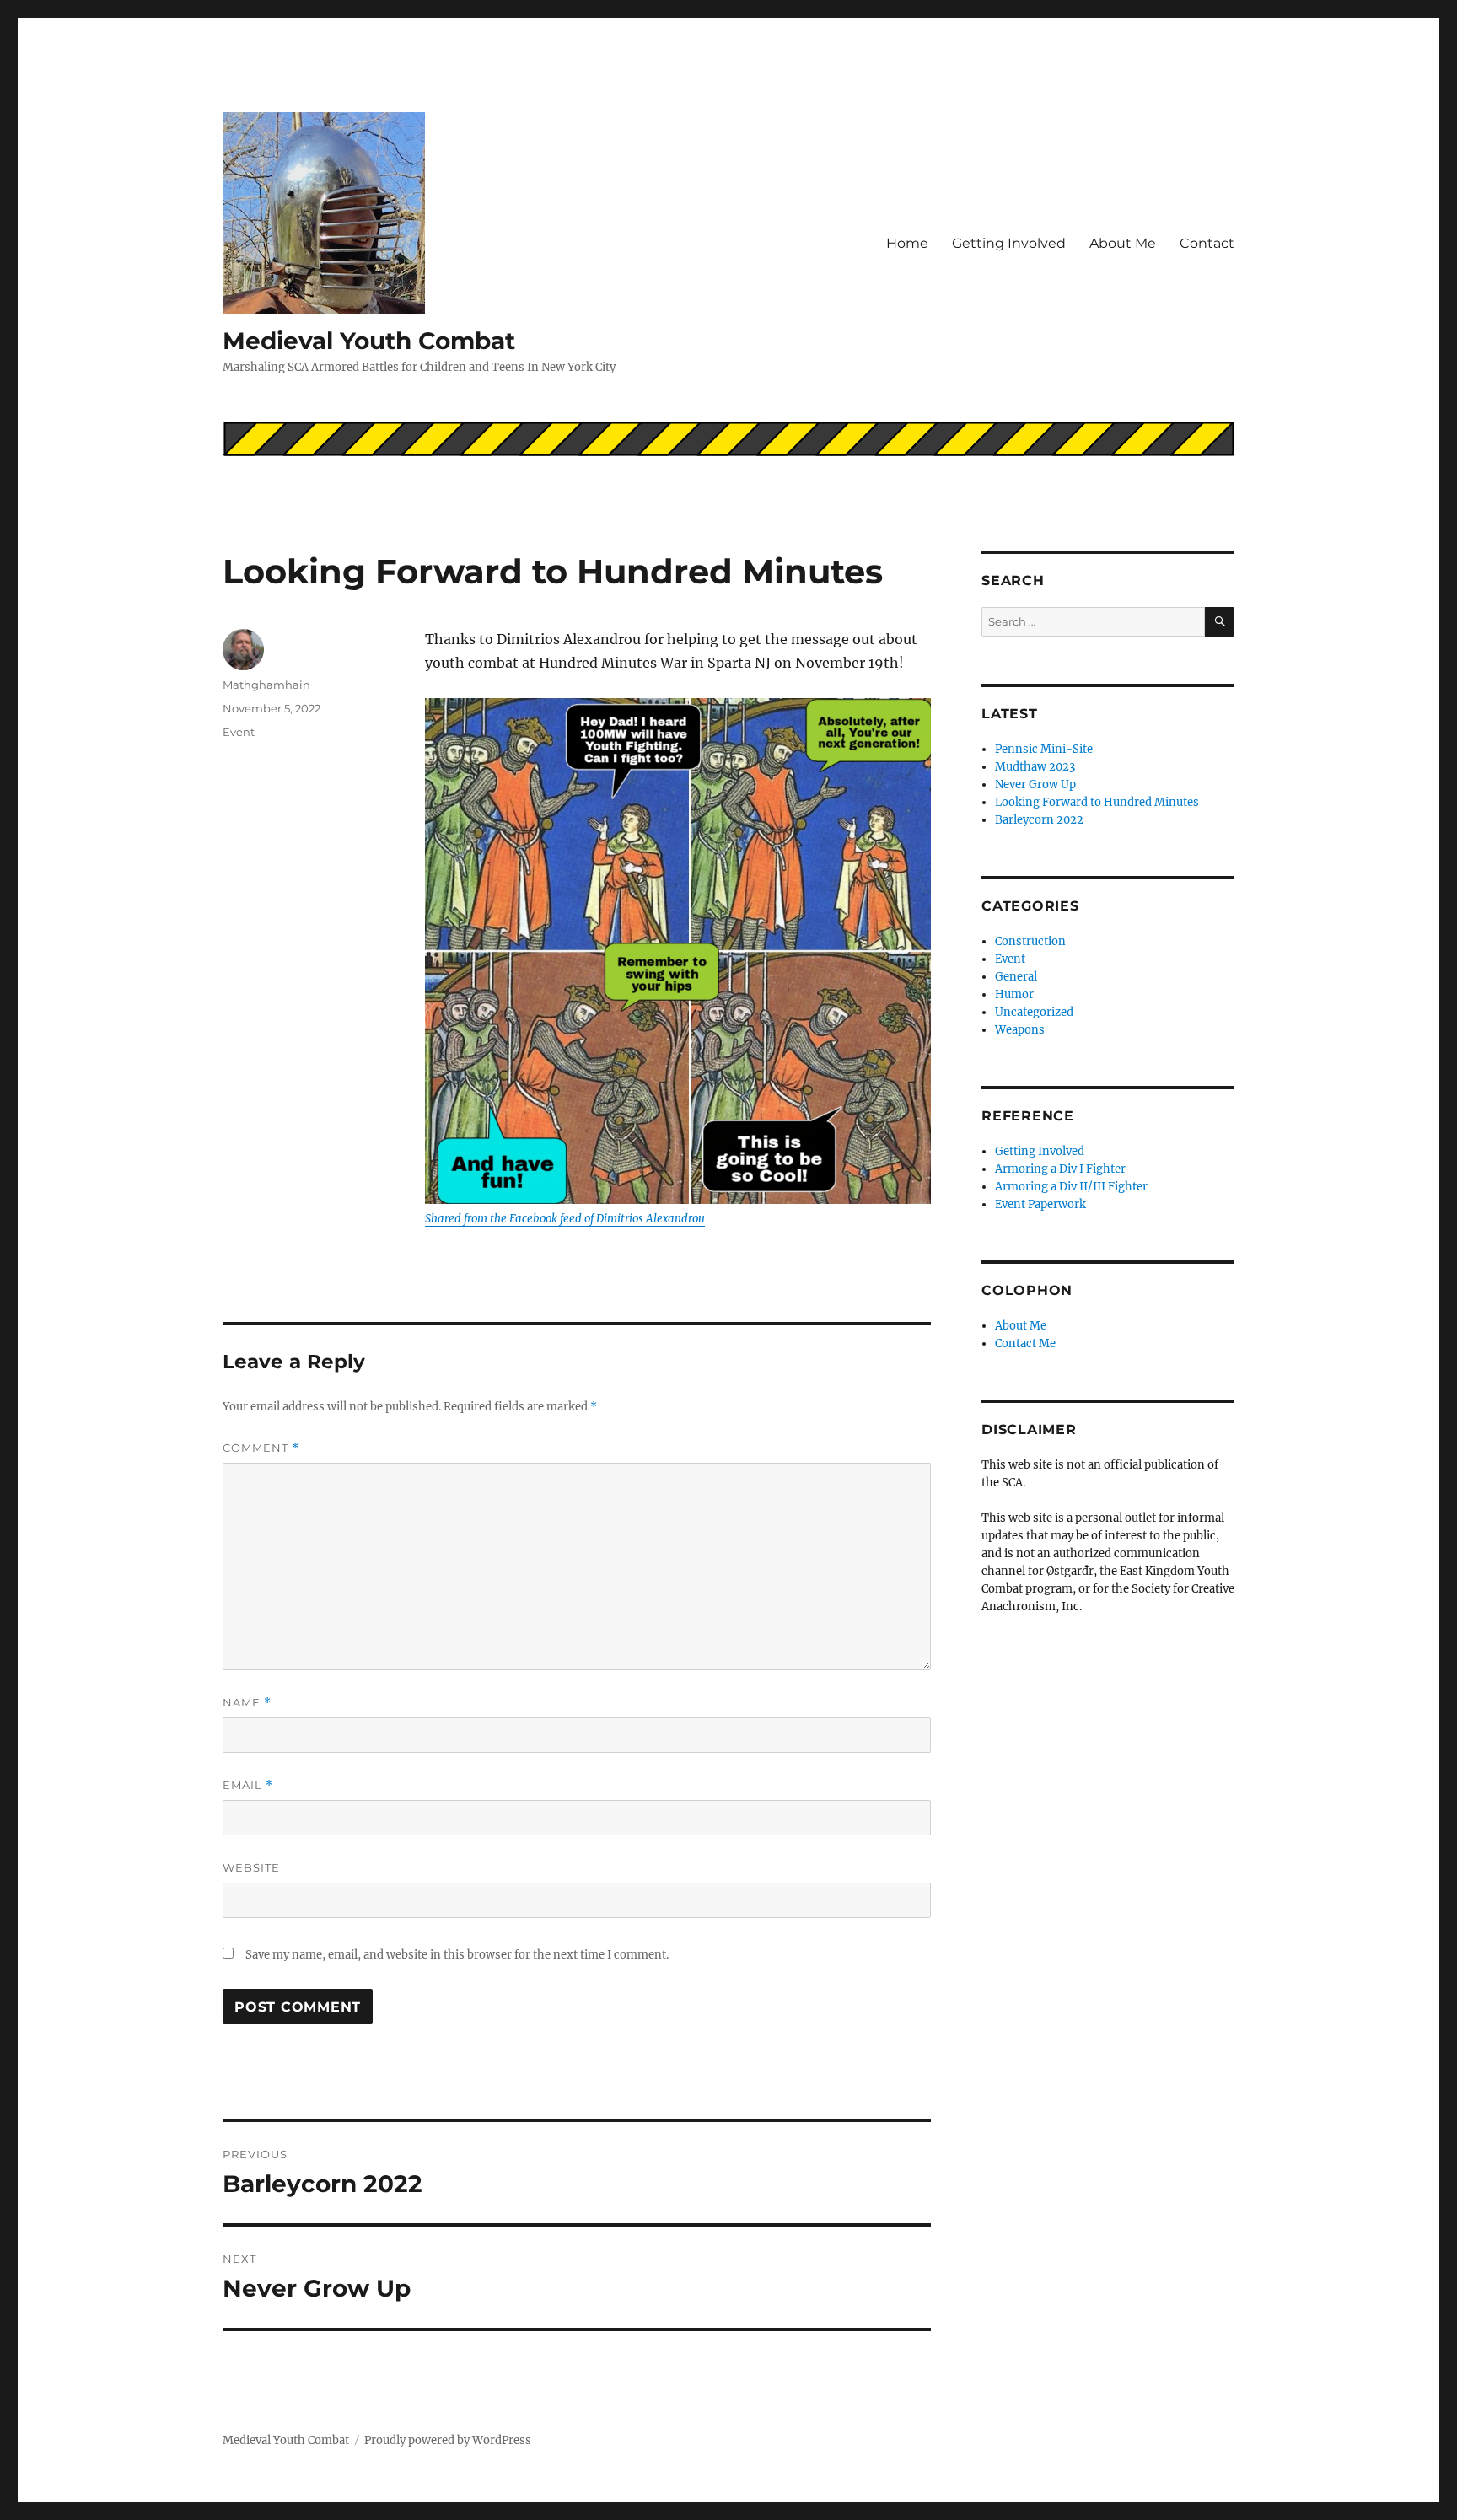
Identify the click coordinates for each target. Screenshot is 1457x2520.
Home (907, 243)
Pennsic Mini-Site (1044, 749)
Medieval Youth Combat (369, 341)
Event (239, 732)
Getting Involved (1009, 243)
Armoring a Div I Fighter (1060, 1169)
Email (248, 1785)
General (1016, 977)
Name (247, 1703)
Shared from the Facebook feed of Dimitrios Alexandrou (565, 1219)
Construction (1030, 941)
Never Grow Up (1035, 784)
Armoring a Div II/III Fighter (1071, 1187)
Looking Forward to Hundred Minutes (1097, 802)
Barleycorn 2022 (1039, 820)
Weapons (1020, 1030)
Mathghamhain (266, 685)
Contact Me (1025, 1343)
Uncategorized (1034, 1012)
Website (251, 1867)
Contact (1207, 243)
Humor (1014, 994)
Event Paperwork (1040, 1204)
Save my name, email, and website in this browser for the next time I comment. (457, 1955)
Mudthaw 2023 (1035, 767)
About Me (1123, 243)
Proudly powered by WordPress (448, 2440)
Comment (261, 1448)
